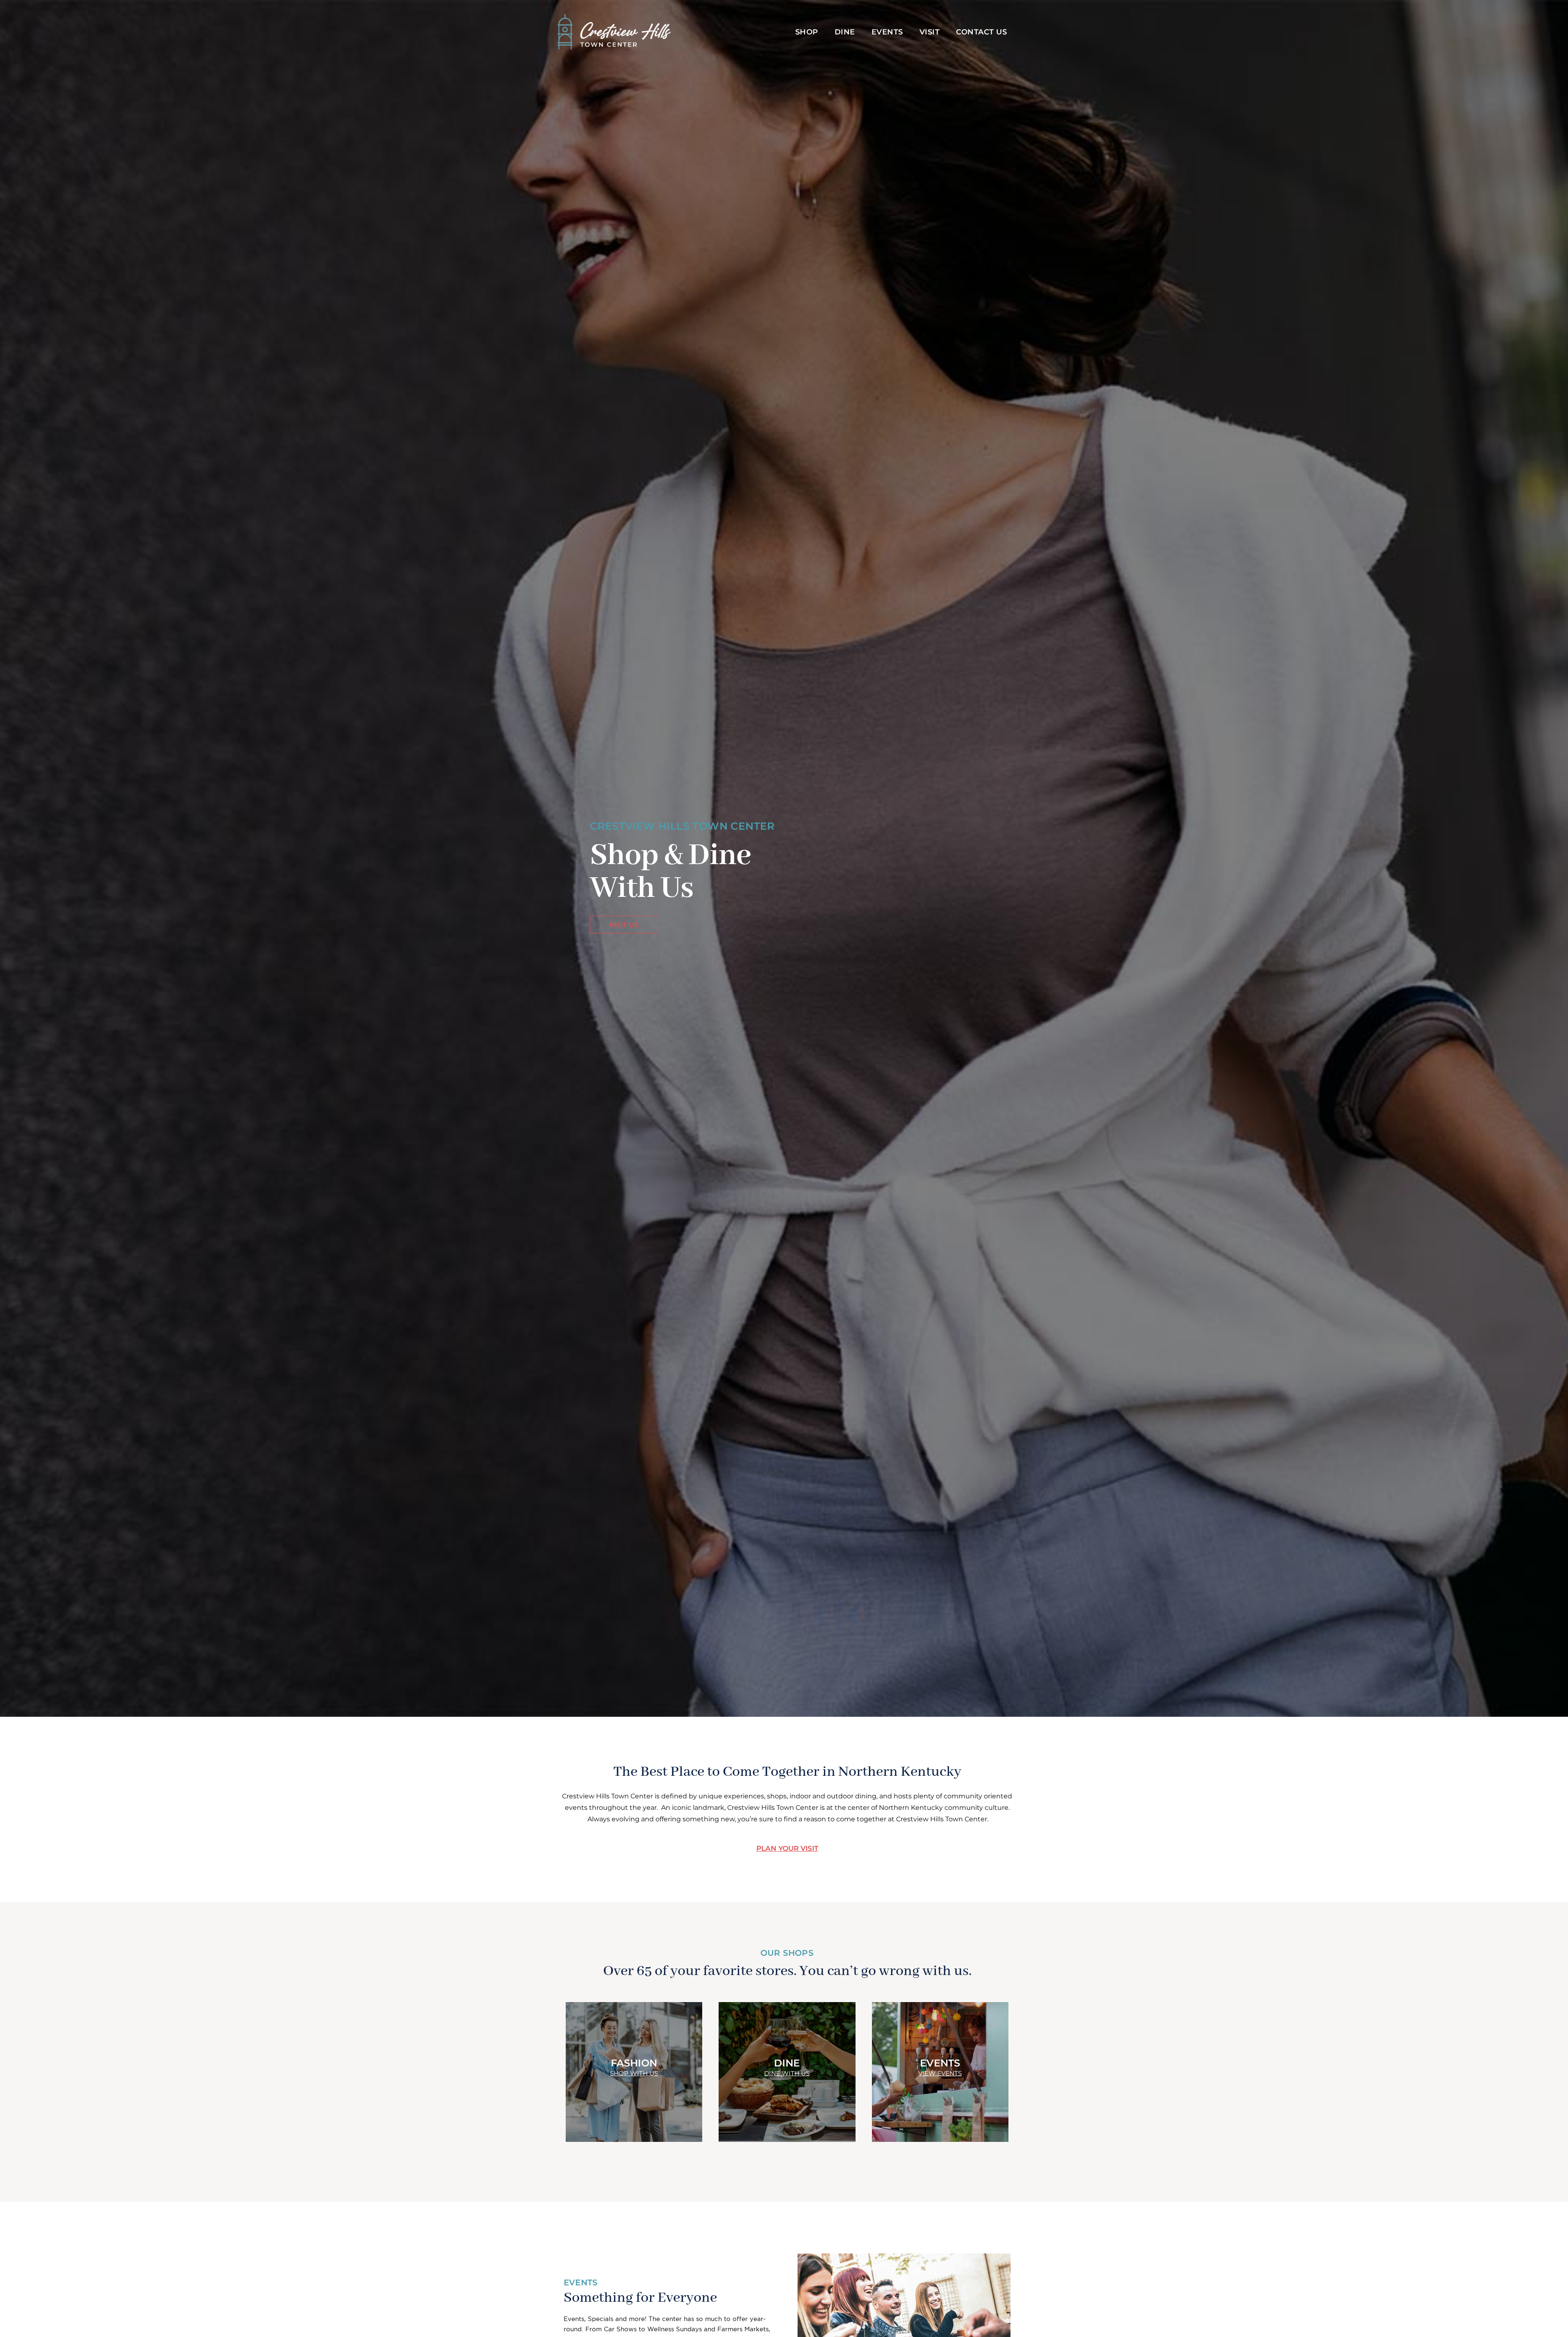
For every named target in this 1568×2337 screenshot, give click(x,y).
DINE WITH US (787, 2073)
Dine (845, 32)
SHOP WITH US (634, 2073)
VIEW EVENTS (940, 2073)
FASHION (634, 2063)
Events (887, 32)
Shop (807, 32)
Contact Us (981, 32)
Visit (930, 32)
